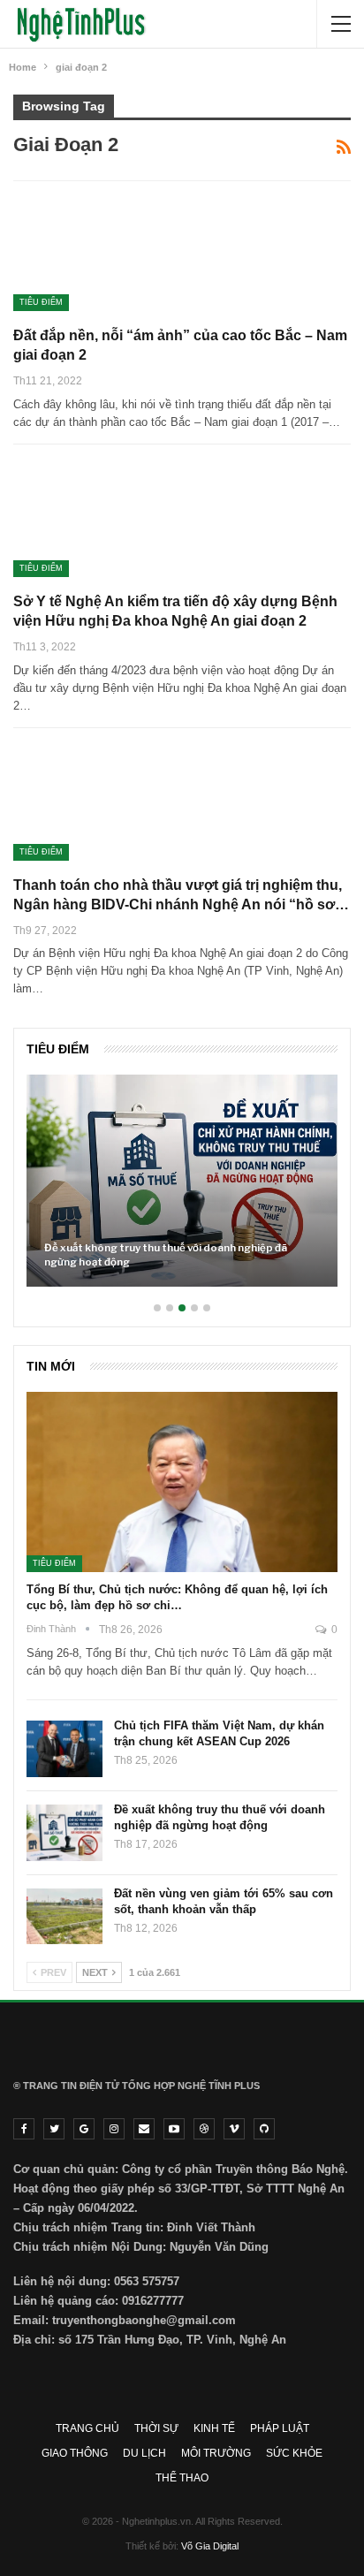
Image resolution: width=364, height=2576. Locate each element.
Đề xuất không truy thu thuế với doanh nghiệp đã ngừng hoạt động (166, 1255)
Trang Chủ (87, 2428)
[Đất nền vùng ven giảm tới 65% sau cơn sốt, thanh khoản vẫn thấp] (64, 1917)
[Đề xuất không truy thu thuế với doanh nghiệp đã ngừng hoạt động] (182, 1180)
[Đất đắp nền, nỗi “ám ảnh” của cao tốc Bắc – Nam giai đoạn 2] (106, 252)
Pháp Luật (280, 2428)
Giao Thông (75, 2453)
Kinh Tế (214, 2428)
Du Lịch (144, 2453)
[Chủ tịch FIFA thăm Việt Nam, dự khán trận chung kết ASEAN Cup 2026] (64, 1749)
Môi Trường (216, 2453)
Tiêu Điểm (41, 302)
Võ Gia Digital (210, 2546)
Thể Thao (182, 2478)
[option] (182, 1189)
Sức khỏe (294, 2453)
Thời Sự (156, 2428)
